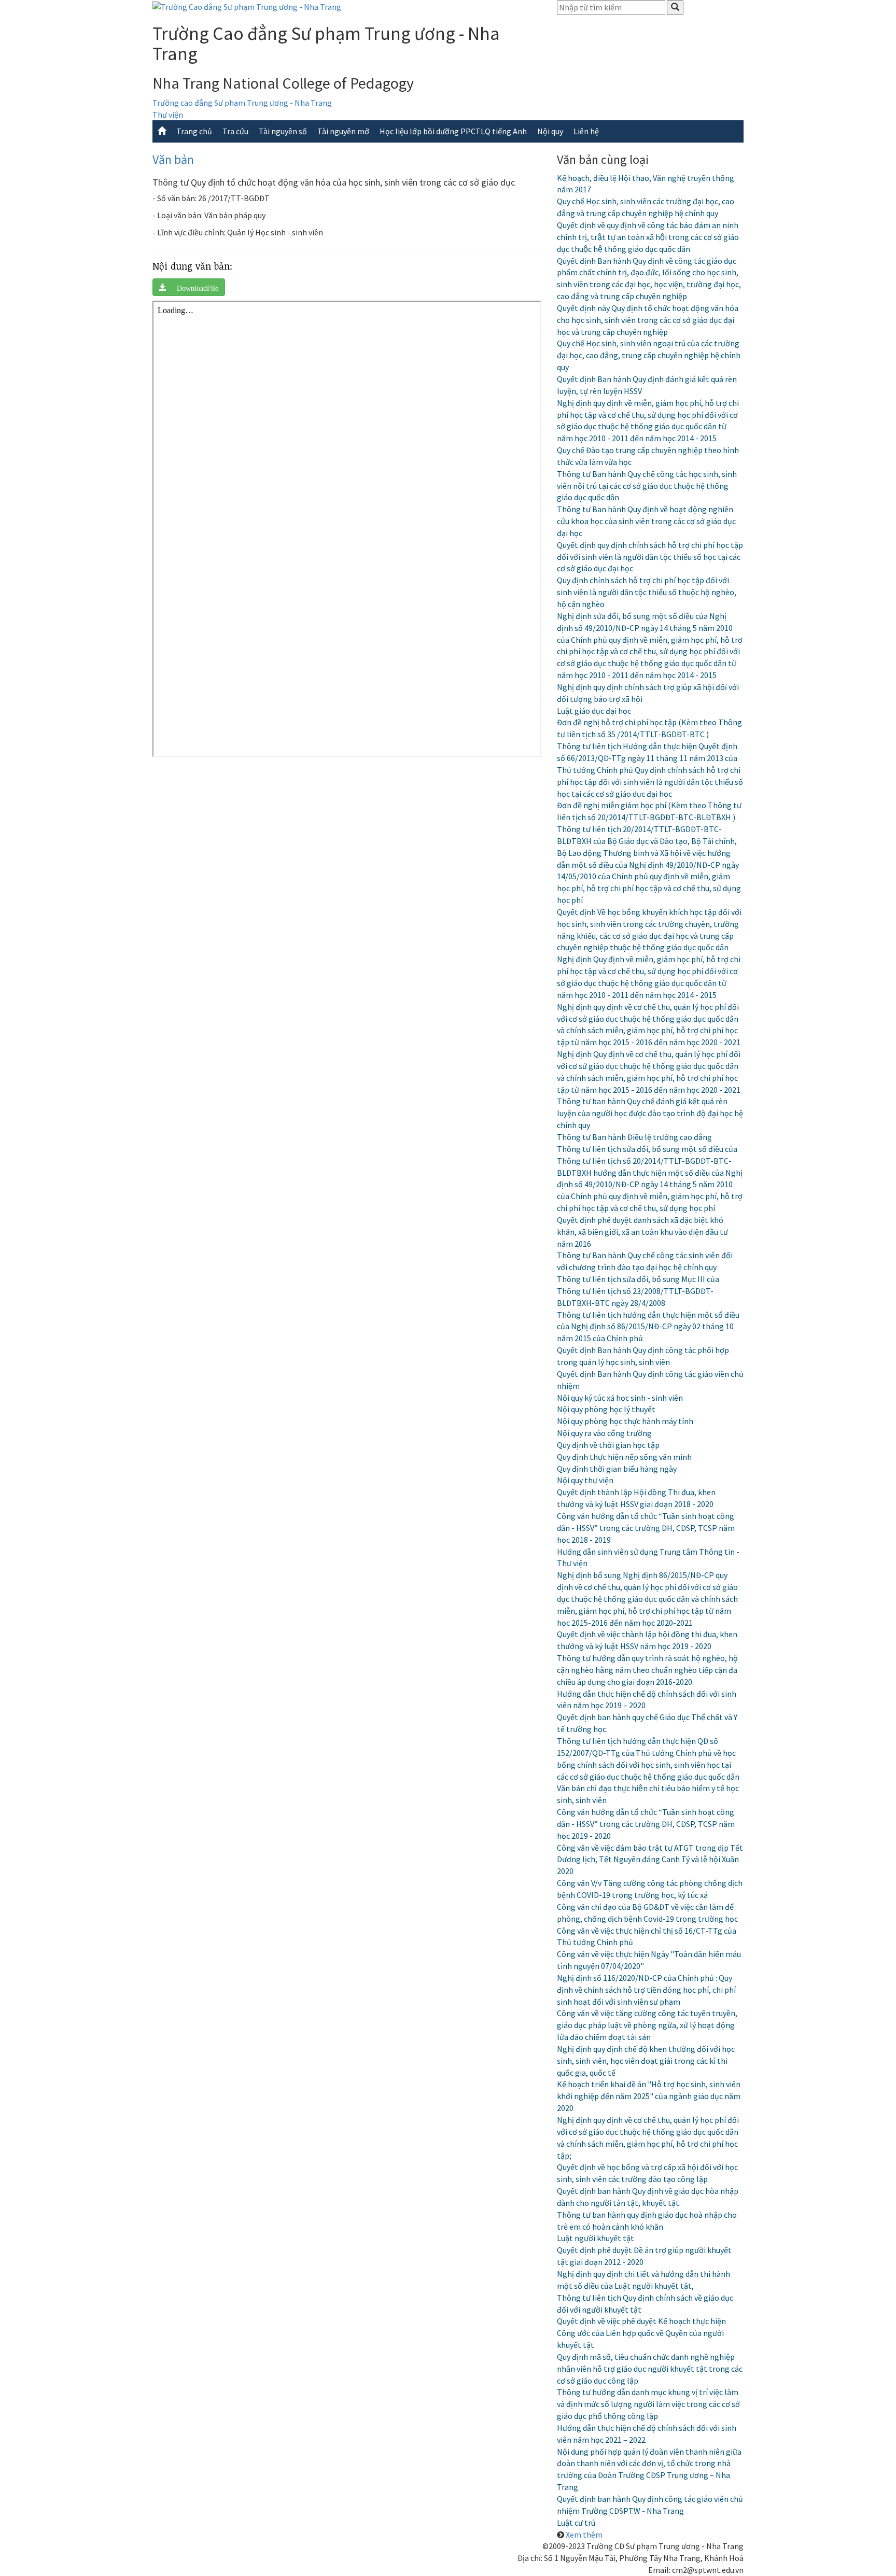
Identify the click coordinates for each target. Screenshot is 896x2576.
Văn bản (173, 159)
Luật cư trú (576, 2523)
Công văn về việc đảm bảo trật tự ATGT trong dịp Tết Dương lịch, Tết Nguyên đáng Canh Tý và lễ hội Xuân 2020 (650, 1860)
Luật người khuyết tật (596, 2238)
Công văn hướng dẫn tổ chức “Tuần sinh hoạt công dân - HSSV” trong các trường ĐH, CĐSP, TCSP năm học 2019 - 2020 (646, 1824)
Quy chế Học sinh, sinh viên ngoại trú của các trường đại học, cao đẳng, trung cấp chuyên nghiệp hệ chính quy (649, 355)
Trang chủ (194, 131)
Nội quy (550, 131)
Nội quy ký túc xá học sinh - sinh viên (620, 1398)
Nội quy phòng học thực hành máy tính (625, 1421)
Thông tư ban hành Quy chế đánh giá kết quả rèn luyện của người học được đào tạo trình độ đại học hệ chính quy (650, 1113)
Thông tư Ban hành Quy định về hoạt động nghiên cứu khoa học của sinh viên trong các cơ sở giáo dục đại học (646, 521)
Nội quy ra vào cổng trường (604, 1433)
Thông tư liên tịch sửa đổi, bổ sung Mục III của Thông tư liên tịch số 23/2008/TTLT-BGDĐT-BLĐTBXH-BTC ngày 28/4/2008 (638, 1291)
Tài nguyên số (283, 131)
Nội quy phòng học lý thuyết (606, 1409)
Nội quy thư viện (585, 1480)
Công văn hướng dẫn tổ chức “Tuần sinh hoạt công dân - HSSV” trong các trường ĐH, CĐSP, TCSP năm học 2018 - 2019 (646, 1528)
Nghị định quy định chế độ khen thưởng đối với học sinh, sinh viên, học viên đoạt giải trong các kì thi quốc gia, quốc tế (646, 2061)
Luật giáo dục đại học (594, 711)
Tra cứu (235, 131)
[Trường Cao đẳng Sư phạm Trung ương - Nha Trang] (247, 6)
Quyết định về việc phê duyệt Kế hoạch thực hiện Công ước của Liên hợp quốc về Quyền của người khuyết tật (641, 2333)
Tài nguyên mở (343, 131)
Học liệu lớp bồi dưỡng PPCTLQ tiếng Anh (453, 131)
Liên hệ (586, 131)
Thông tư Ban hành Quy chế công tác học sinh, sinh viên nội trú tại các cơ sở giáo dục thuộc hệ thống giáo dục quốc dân (647, 486)
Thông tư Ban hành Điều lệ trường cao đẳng (634, 1137)
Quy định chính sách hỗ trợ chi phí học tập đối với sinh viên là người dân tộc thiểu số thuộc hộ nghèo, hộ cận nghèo (647, 592)
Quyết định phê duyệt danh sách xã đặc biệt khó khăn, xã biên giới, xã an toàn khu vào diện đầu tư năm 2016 (642, 1232)
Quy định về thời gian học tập (608, 1445)
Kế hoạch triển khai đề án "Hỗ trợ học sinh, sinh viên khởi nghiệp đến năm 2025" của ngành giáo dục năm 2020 (649, 2096)
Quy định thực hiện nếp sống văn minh (624, 1457)
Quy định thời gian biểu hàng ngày (617, 1469)
